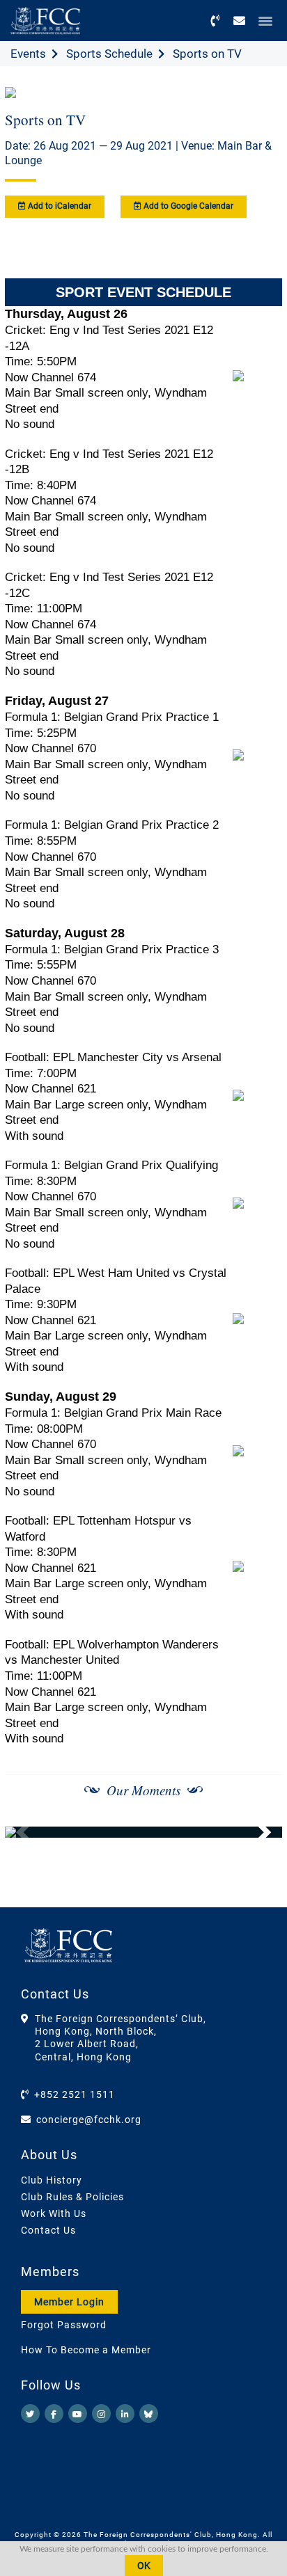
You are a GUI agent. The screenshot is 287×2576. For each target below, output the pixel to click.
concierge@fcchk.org (89, 2120)
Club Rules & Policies (72, 2197)
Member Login (69, 2302)
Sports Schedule (109, 54)
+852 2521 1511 (75, 2094)
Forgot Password (64, 2325)
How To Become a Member (86, 2350)
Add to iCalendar (59, 206)
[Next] (256, 1832)
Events (28, 54)
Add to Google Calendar (187, 206)
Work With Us (54, 2213)
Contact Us (48, 2230)
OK (144, 2566)
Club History (52, 2180)
